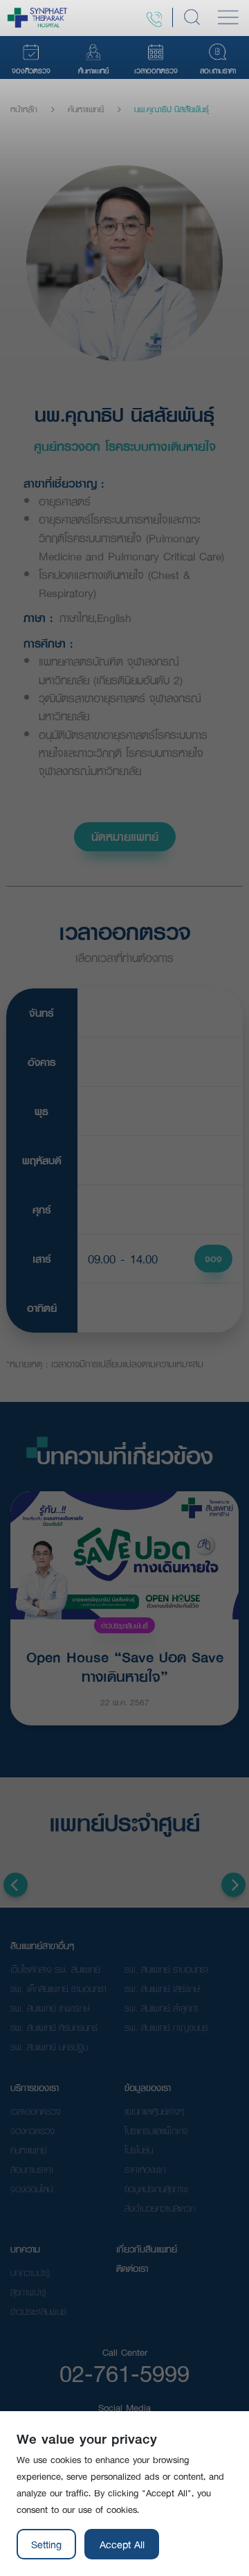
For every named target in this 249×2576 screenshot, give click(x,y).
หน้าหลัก (24, 109)
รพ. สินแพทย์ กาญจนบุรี (166, 2027)
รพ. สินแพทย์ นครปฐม (49, 2047)
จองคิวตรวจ (33, 2131)
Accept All (122, 2544)
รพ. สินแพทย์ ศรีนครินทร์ (54, 2027)
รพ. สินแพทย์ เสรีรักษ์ (162, 1989)
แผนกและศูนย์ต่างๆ (154, 2111)
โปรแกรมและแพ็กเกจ (156, 2131)
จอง (213, 1259)
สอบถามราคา (32, 2169)
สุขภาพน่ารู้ (28, 2292)
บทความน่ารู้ (30, 2273)
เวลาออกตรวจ (36, 2111)
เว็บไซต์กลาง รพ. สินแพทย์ (55, 1969)
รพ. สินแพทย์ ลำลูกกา (161, 2008)
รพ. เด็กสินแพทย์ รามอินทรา (58, 1989)
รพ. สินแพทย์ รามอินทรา (166, 1969)
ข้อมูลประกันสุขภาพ (156, 2189)
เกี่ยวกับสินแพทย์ (147, 2249)
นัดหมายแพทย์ (125, 836)
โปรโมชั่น (139, 2150)
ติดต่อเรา (132, 2268)
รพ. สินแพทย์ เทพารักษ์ (50, 2008)
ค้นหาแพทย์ (86, 109)
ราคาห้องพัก (145, 2169)
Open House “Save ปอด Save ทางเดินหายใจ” (125, 1665)
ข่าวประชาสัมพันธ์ (124, 1625)
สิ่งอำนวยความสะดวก (160, 2208)
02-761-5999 (124, 2373)
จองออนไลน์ (31, 2189)
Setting (46, 2544)
